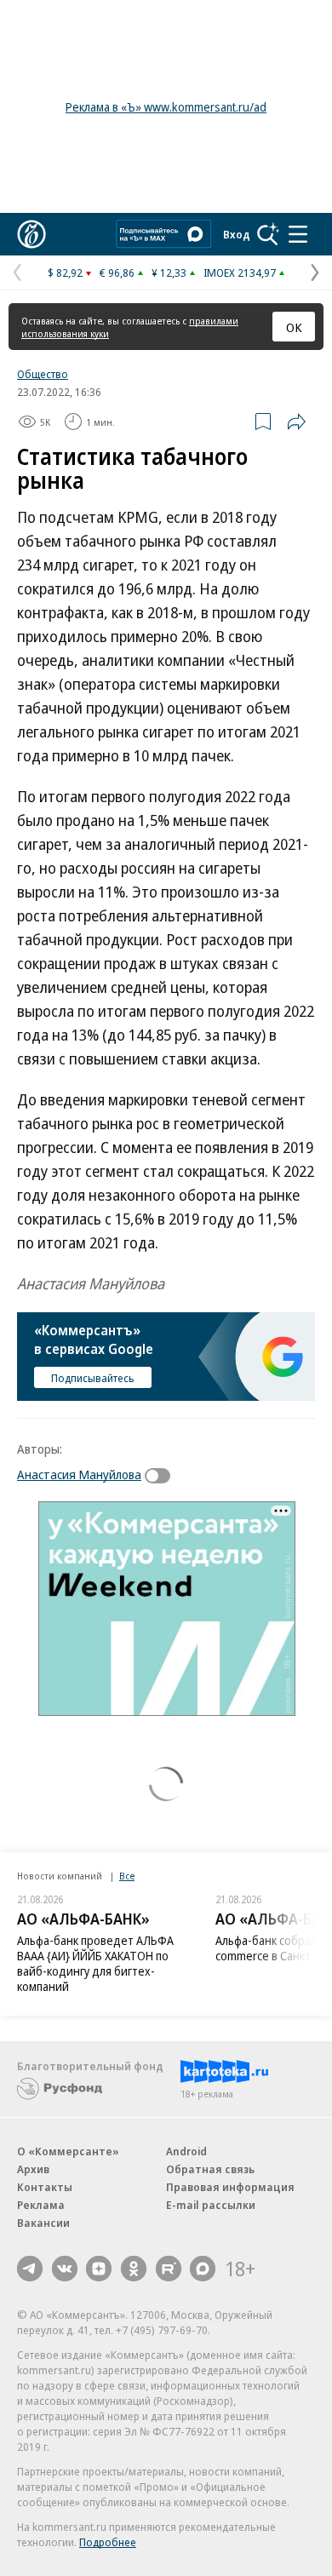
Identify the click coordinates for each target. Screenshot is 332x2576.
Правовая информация (230, 2187)
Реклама (41, 2205)
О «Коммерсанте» (68, 2151)
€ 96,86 (117, 273)
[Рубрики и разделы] (298, 234)
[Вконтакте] (65, 2269)
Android (186, 2151)
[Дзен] (99, 2269)
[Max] (203, 2269)
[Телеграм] (30, 2269)
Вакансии (43, 2223)
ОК (294, 327)
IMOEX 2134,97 (240, 273)
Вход (237, 234)
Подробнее (108, 2542)
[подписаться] (162, 1476)
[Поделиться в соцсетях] (296, 422)
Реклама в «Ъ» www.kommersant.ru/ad (166, 107)
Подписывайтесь (93, 1378)
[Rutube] (169, 2269)
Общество (43, 374)
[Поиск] (268, 234)
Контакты (45, 2187)
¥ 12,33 (169, 273)
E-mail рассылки (211, 2205)
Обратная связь (210, 2169)
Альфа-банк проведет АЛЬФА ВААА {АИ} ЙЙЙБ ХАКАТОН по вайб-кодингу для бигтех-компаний (95, 1963)
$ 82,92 (65, 273)
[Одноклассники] (134, 2269)
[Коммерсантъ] (31, 234)
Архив (33, 2169)
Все (127, 1876)
